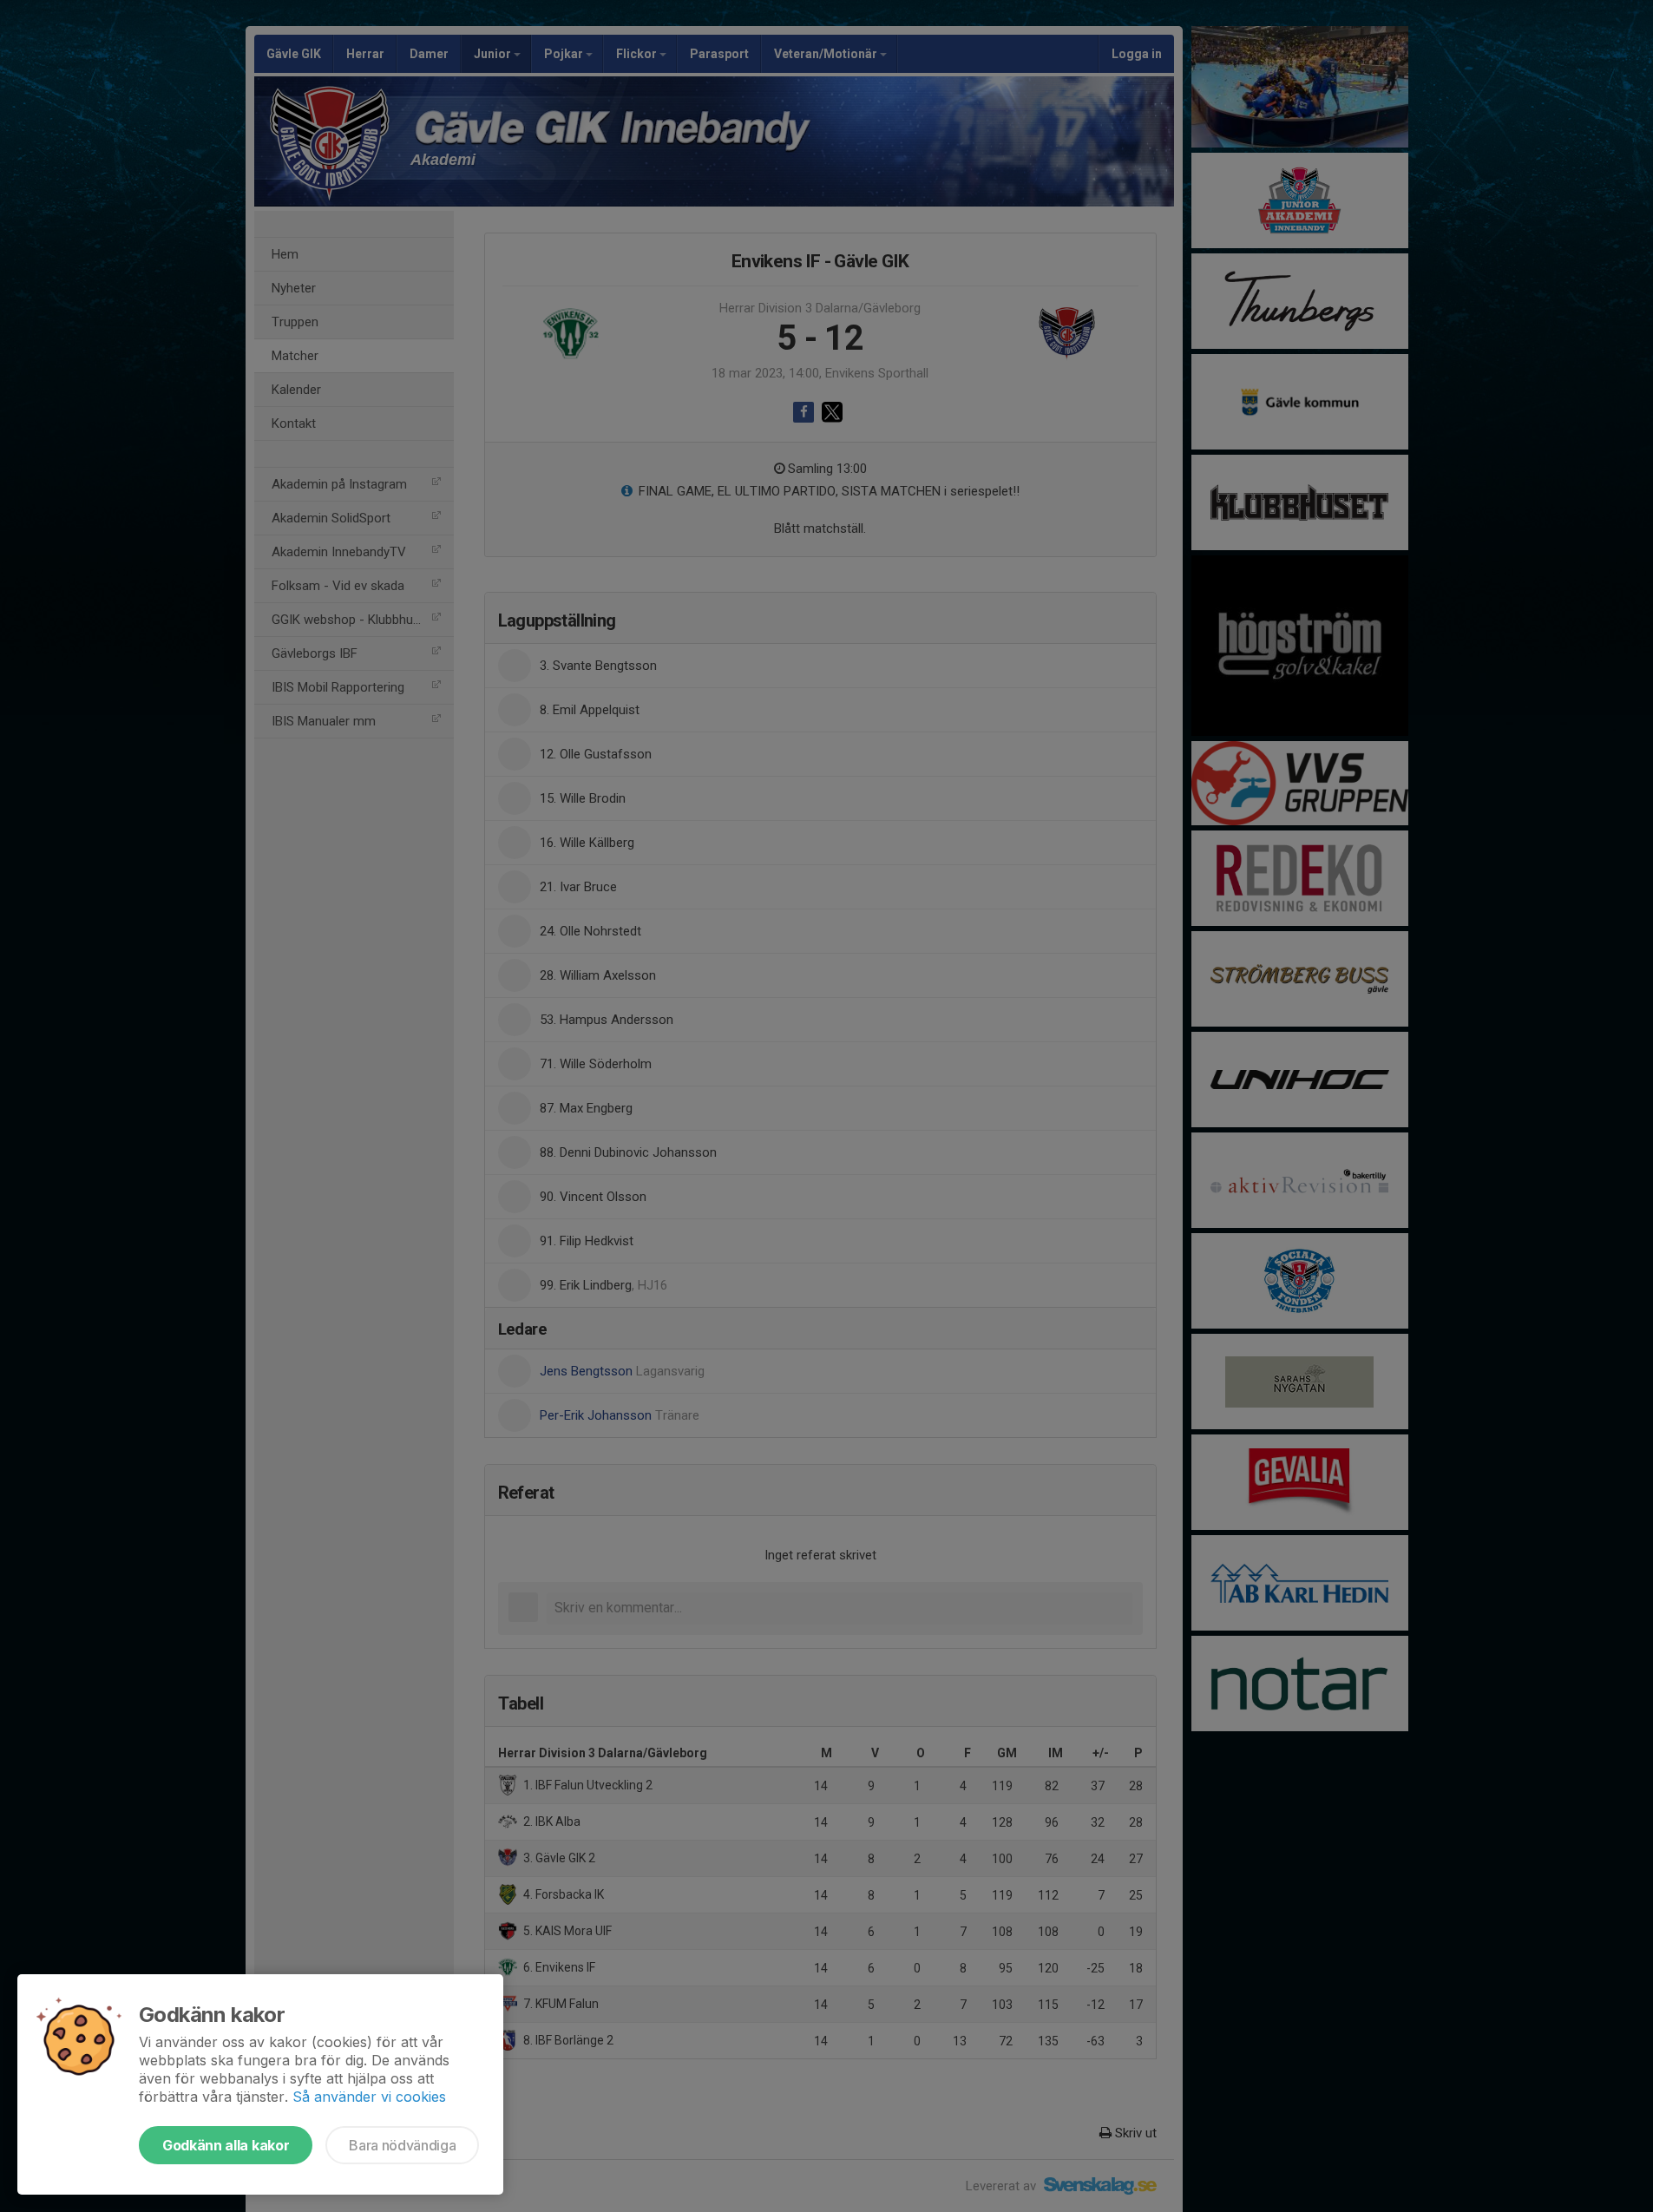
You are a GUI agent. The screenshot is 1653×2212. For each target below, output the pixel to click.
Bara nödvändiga (402, 2145)
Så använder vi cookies (369, 2097)
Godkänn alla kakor (226, 2145)
